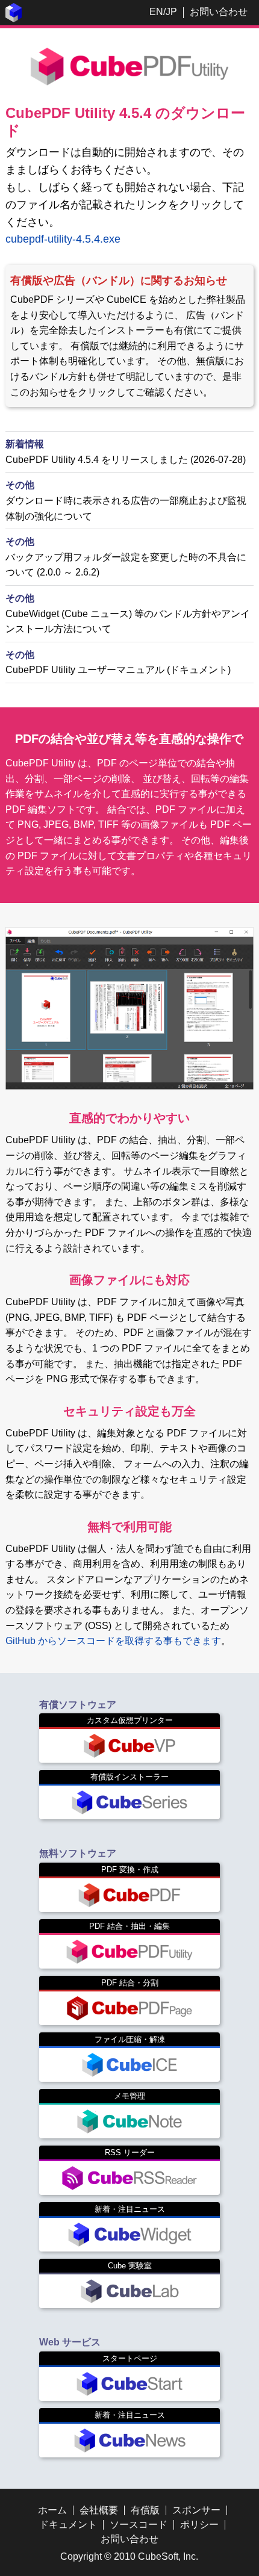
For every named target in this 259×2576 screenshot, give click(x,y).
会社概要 (99, 2510)
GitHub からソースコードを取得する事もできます (113, 1641)
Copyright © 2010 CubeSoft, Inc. (129, 2556)
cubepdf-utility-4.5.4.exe (63, 239)
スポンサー (196, 2510)
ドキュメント (68, 2525)
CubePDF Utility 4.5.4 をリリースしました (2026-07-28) (126, 460)
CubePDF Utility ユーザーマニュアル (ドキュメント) (118, 670)
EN (156, 12)
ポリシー (199, 2525)
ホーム (52, 2510)
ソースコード (139, 2525)
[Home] (14, 19)
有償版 (145, 2510)
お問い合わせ (219, 12)
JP (171, 12)
